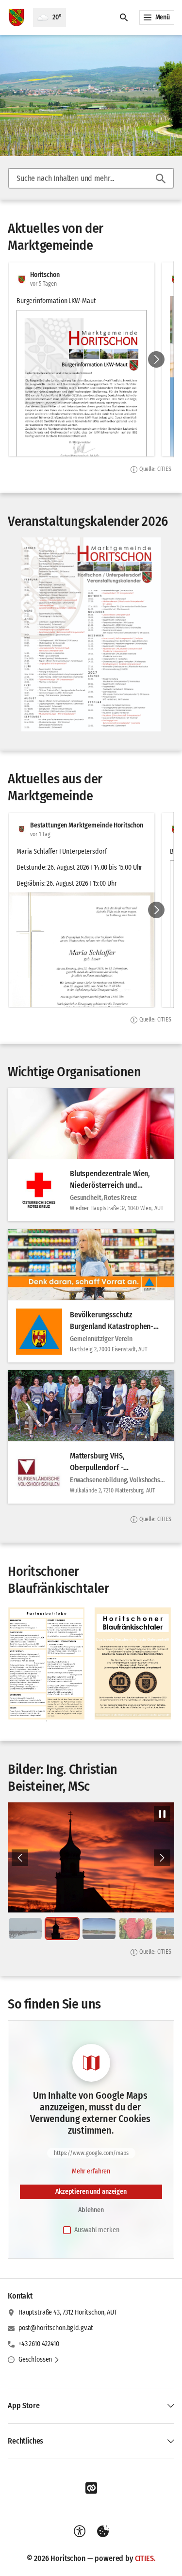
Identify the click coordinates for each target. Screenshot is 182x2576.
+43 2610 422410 (39, 2344)
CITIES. (145, 2558)
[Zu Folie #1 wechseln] (25, 1928)
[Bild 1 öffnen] (91, 634)
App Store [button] (24, 2406)
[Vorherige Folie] (20, 1858)
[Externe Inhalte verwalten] (103, 2531)
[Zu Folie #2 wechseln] (62, 1928)
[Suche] (124, 17)
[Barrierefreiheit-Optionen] (80, 2531)
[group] (91, 359)
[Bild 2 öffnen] (91, 1858)
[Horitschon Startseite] (17, 17)
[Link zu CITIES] (91, 2488)
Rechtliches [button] (25, 2441)
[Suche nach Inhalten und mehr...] (161, 178)
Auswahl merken (97, 2230)
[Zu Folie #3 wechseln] (99, 1928)
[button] (82, 995)
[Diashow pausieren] (162, 1814)
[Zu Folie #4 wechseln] (136, 1928)
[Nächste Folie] (156, 359)
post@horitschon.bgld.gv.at (56, 2328)
